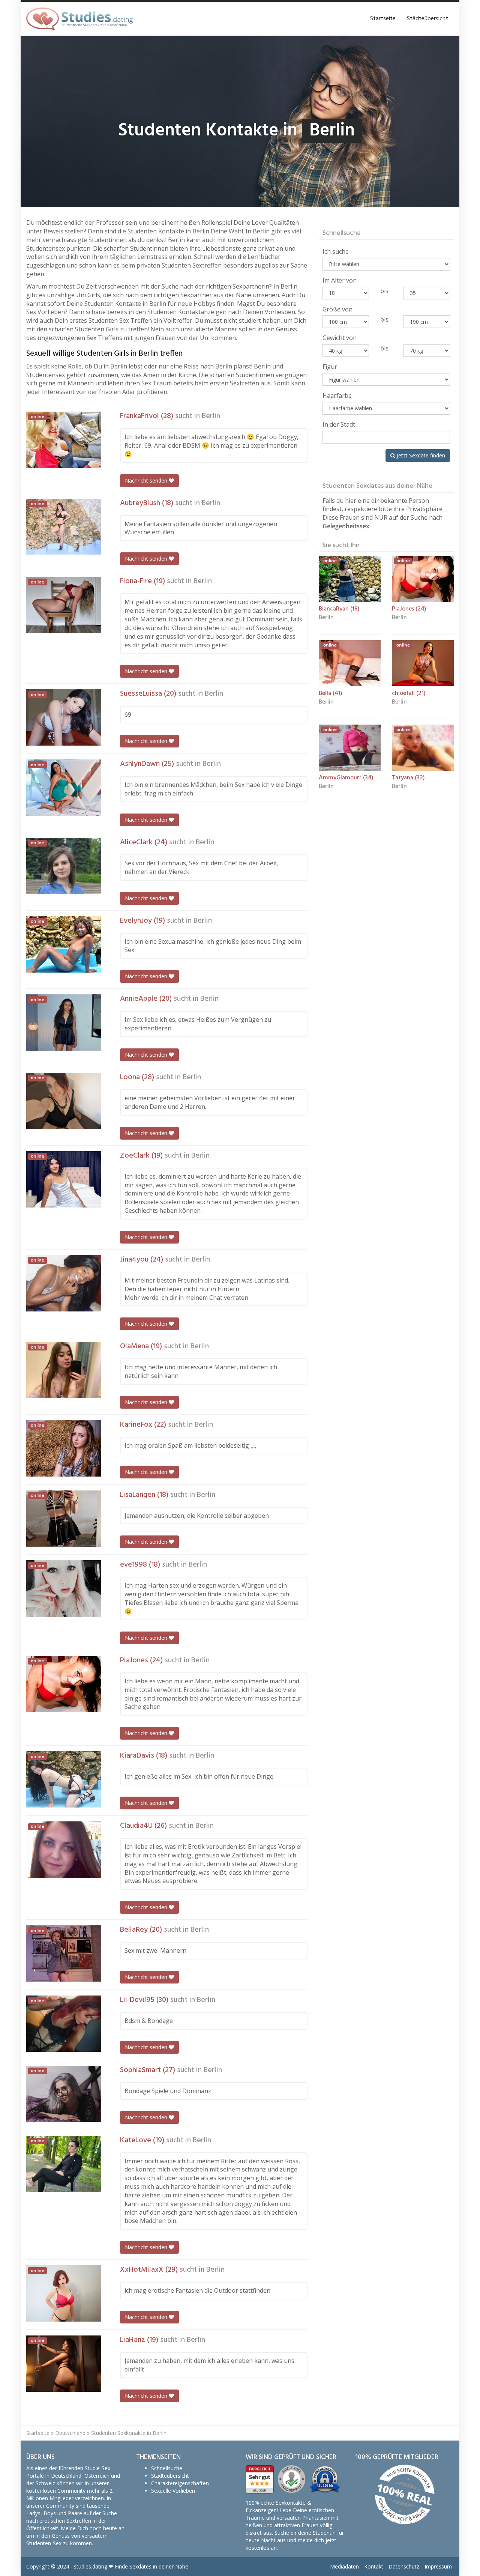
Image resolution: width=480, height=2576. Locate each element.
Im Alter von (340, 280)
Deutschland (70, 2433)
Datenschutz (404, 2566)
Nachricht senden (147, 480)
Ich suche (336, 251)
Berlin (211, 416)
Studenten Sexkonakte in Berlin (129, 2433)
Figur (330, 367)
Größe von (337, 309)
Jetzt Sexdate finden (420, 455)
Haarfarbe (337, 395)
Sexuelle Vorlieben (173, 2491)
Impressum (438, 2566)
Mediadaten (344, 2566)
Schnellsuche (167, 2468)
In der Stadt (339, 424)
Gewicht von (340, 338)
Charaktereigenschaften (180, 2483)
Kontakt (374, 2566)
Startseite (383, 19)
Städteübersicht (427, 19)
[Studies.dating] (79, 19)
